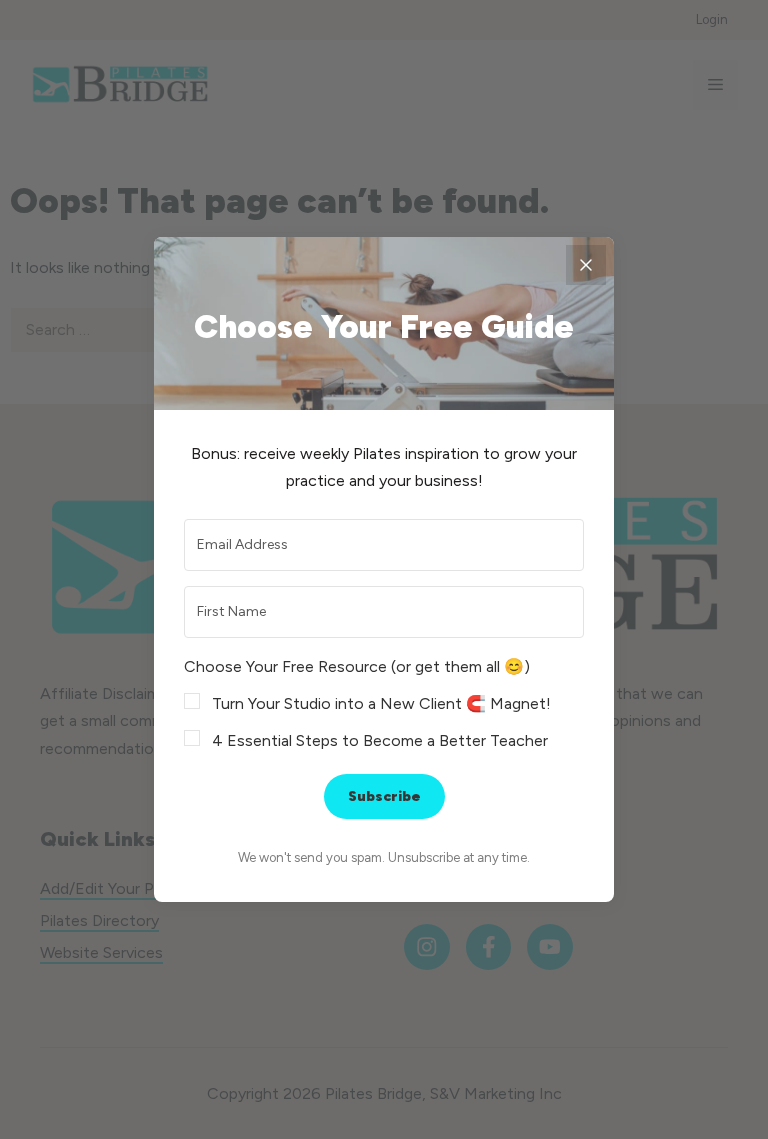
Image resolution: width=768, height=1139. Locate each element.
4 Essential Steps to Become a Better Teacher (380, 740)
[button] (384, 704)
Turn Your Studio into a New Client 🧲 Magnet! (381, 703)
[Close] (586, 265)
